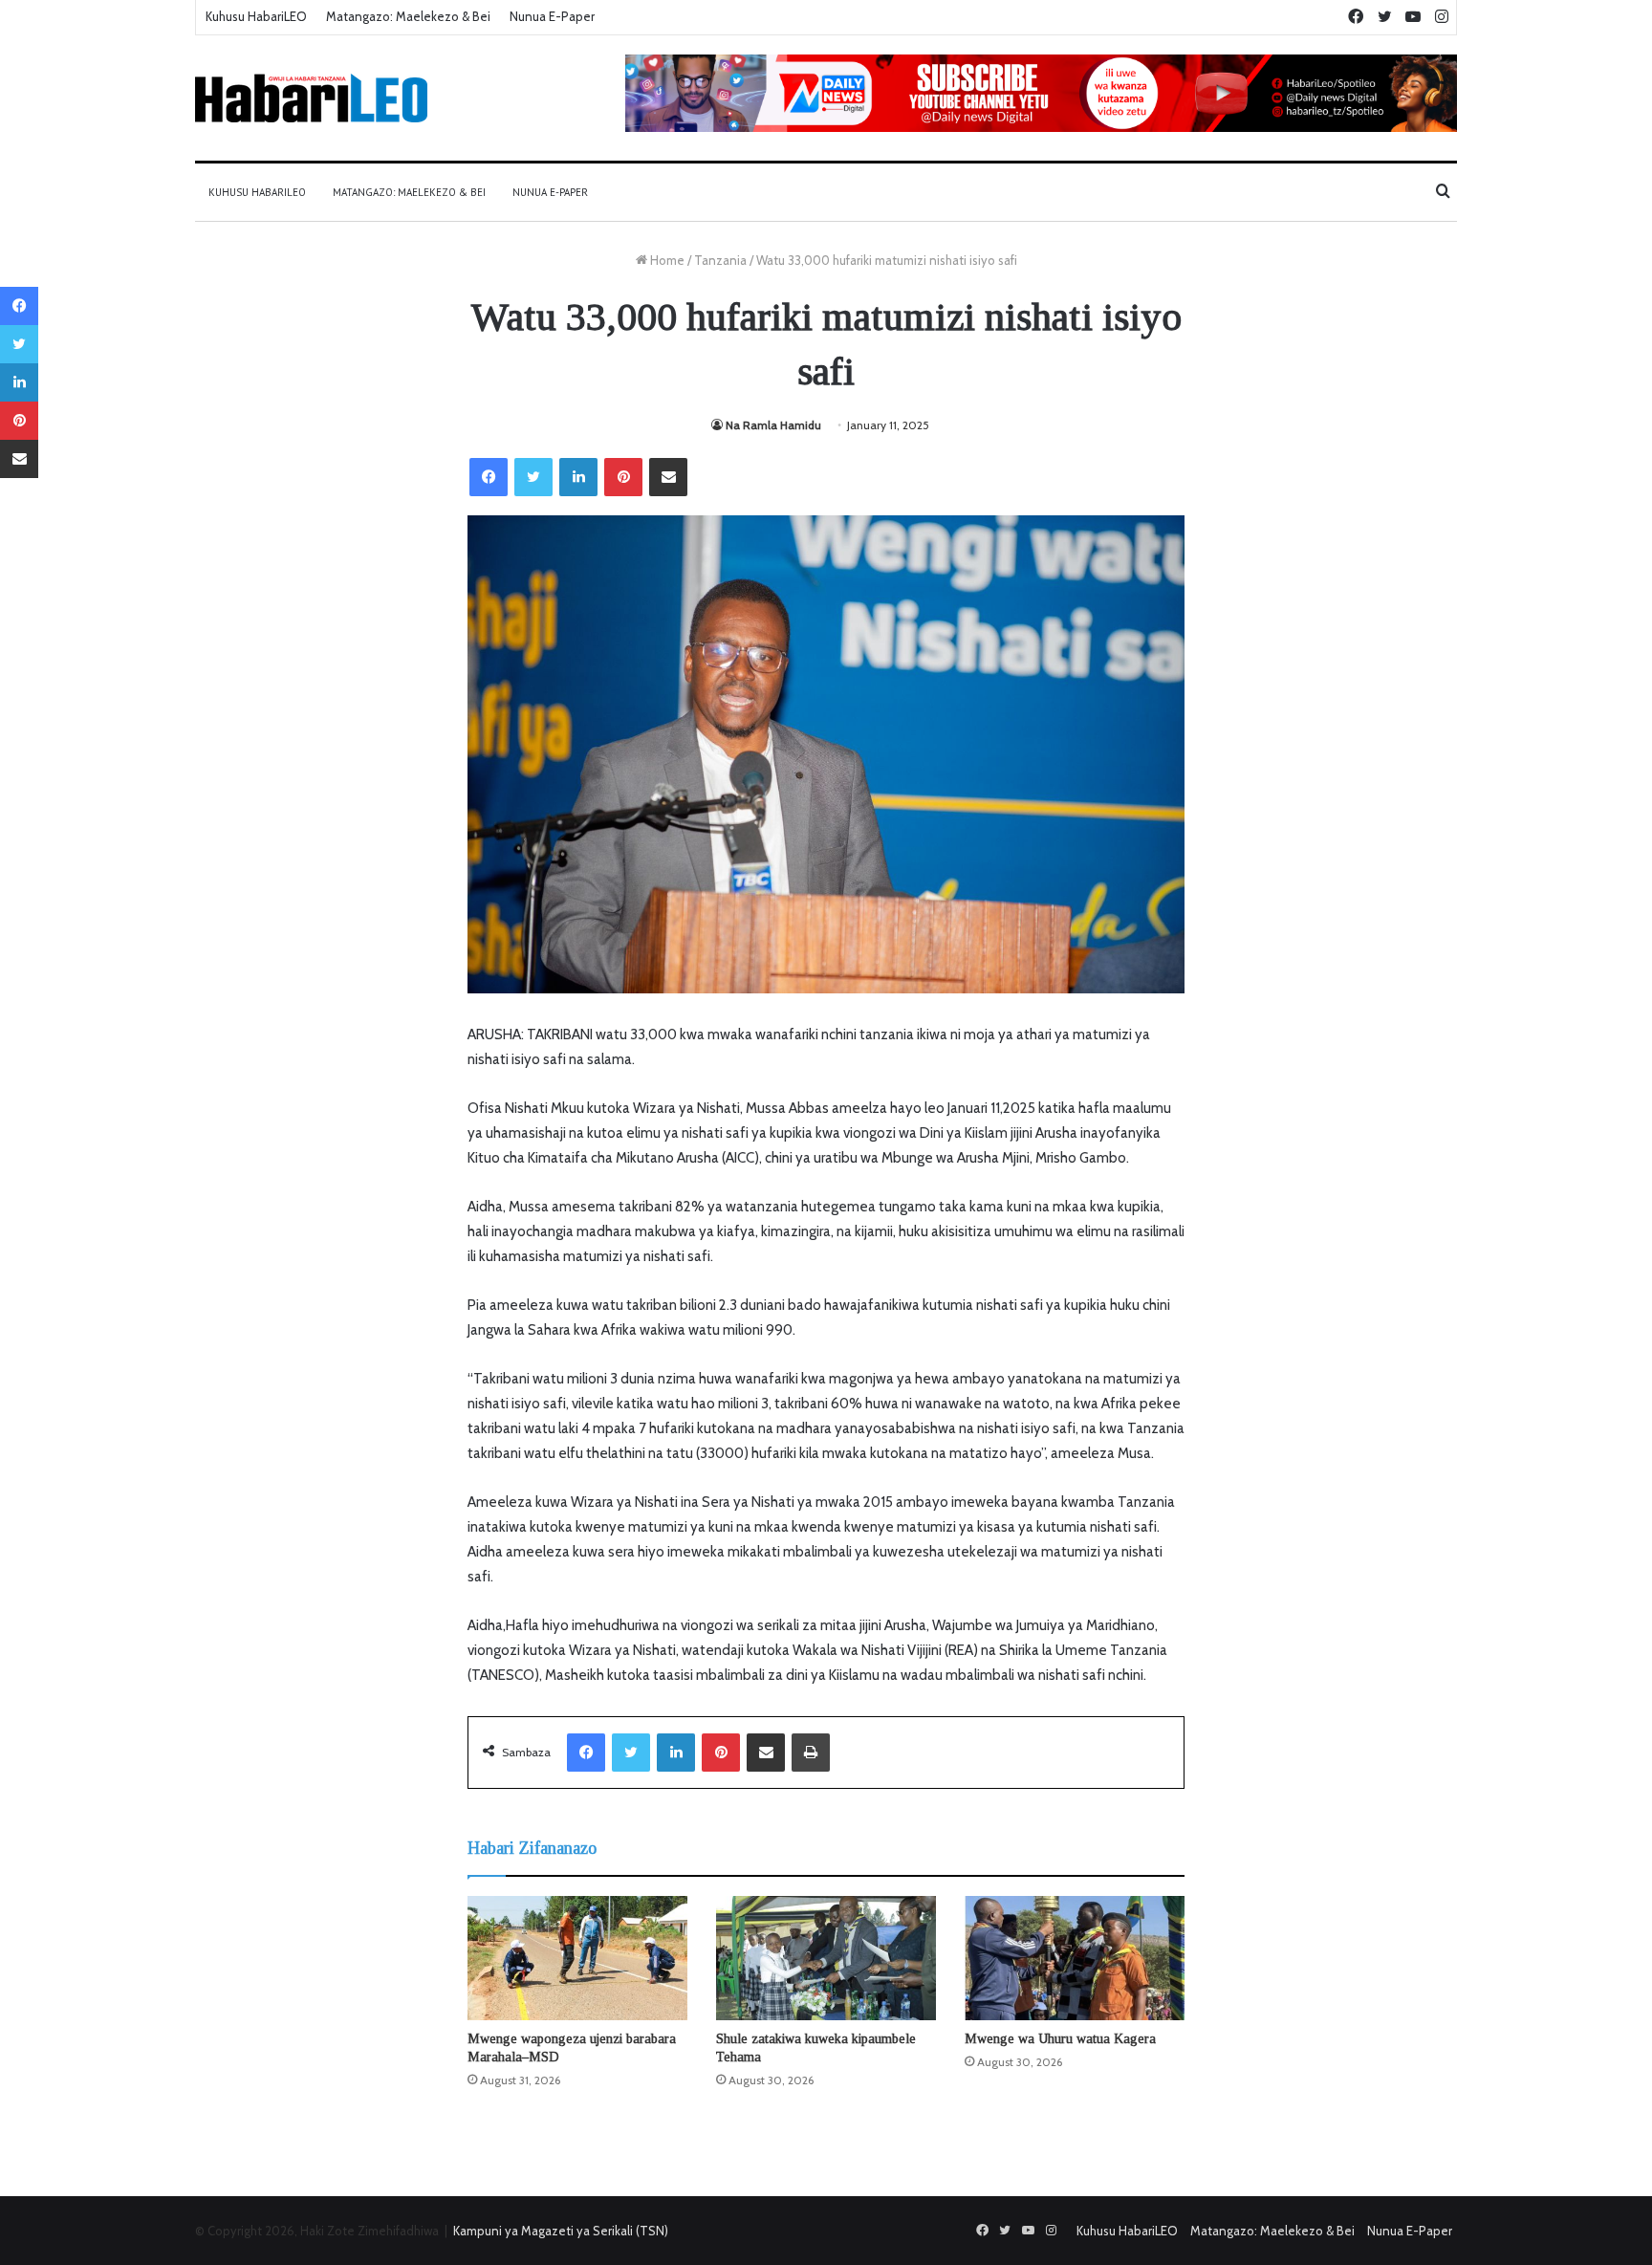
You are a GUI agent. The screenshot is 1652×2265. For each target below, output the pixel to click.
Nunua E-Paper (552, 16)
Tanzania (720, 260)
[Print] (811, 1753)
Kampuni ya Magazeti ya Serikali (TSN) (561, 2231)
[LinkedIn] (578, 477)
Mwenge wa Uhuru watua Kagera (1060, 2039)
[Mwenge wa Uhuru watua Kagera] (1075, 1958)
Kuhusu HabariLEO (256, 16)
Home (666, 260)
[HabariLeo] (311, 98)
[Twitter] (533, 477)
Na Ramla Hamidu (773, 425)
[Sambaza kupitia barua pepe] (668, 477)
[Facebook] (489, 477)
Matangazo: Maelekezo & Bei (408, 16)
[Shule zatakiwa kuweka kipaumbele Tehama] (826, 1958)
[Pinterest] (623, 477)
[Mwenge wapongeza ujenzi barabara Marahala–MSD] (577, 1958)
